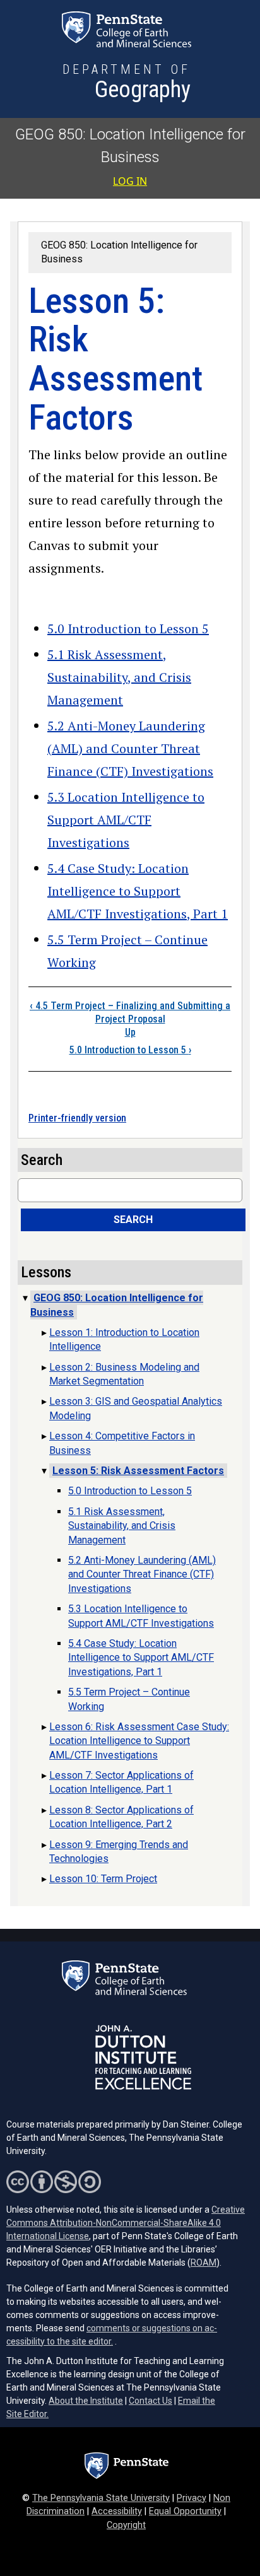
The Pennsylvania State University (101, 2498)
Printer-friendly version (77, 1118)
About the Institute (86, 2401)
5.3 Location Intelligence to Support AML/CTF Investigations (126, 820)
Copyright (126, 2525)
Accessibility (117, 2511)
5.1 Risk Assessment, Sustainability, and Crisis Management (119, 677)
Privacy (192, 2498)
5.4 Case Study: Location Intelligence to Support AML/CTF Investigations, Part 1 (138, 891)
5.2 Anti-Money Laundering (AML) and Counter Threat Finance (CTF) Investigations (130, 748)
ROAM (204, 2263)
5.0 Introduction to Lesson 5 (128, 629)
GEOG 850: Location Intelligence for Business (117, 1305)
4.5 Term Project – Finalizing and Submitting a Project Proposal (130, 1012)
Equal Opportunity (185, 2511)
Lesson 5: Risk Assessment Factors (138, 1471)
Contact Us (151, 2401)
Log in (130, 181)
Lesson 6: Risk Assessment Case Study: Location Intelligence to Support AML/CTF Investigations (139, 1741)
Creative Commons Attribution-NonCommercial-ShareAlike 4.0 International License (126, 2223)
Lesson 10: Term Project (103, 1879)
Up (130, 1032)
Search (133, 1220)
